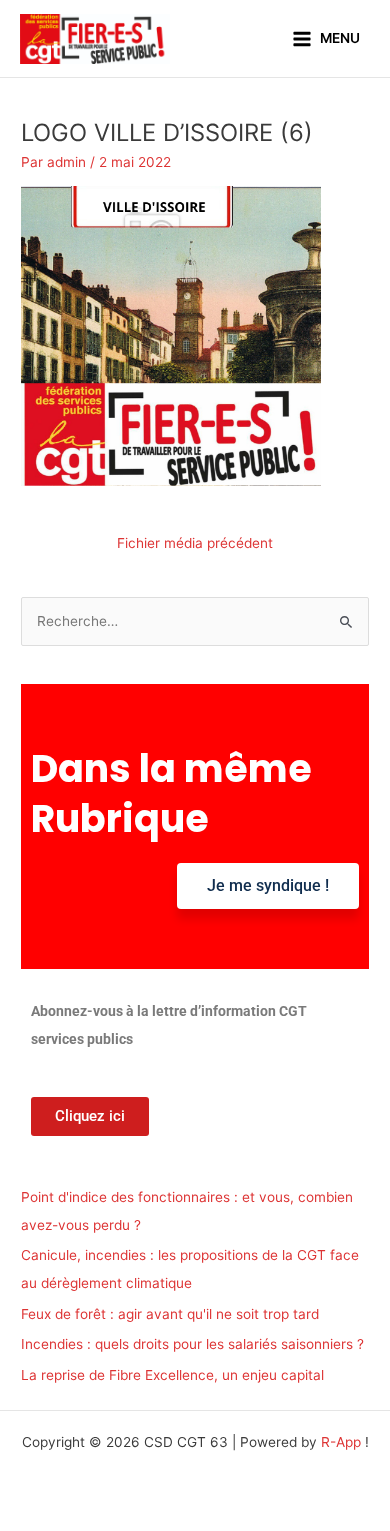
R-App (341, 1442)
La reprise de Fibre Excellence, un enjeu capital (172, 1375)
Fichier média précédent (195, 543)
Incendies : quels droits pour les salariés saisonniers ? (192, 1344)
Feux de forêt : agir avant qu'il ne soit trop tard (170, 1314)
